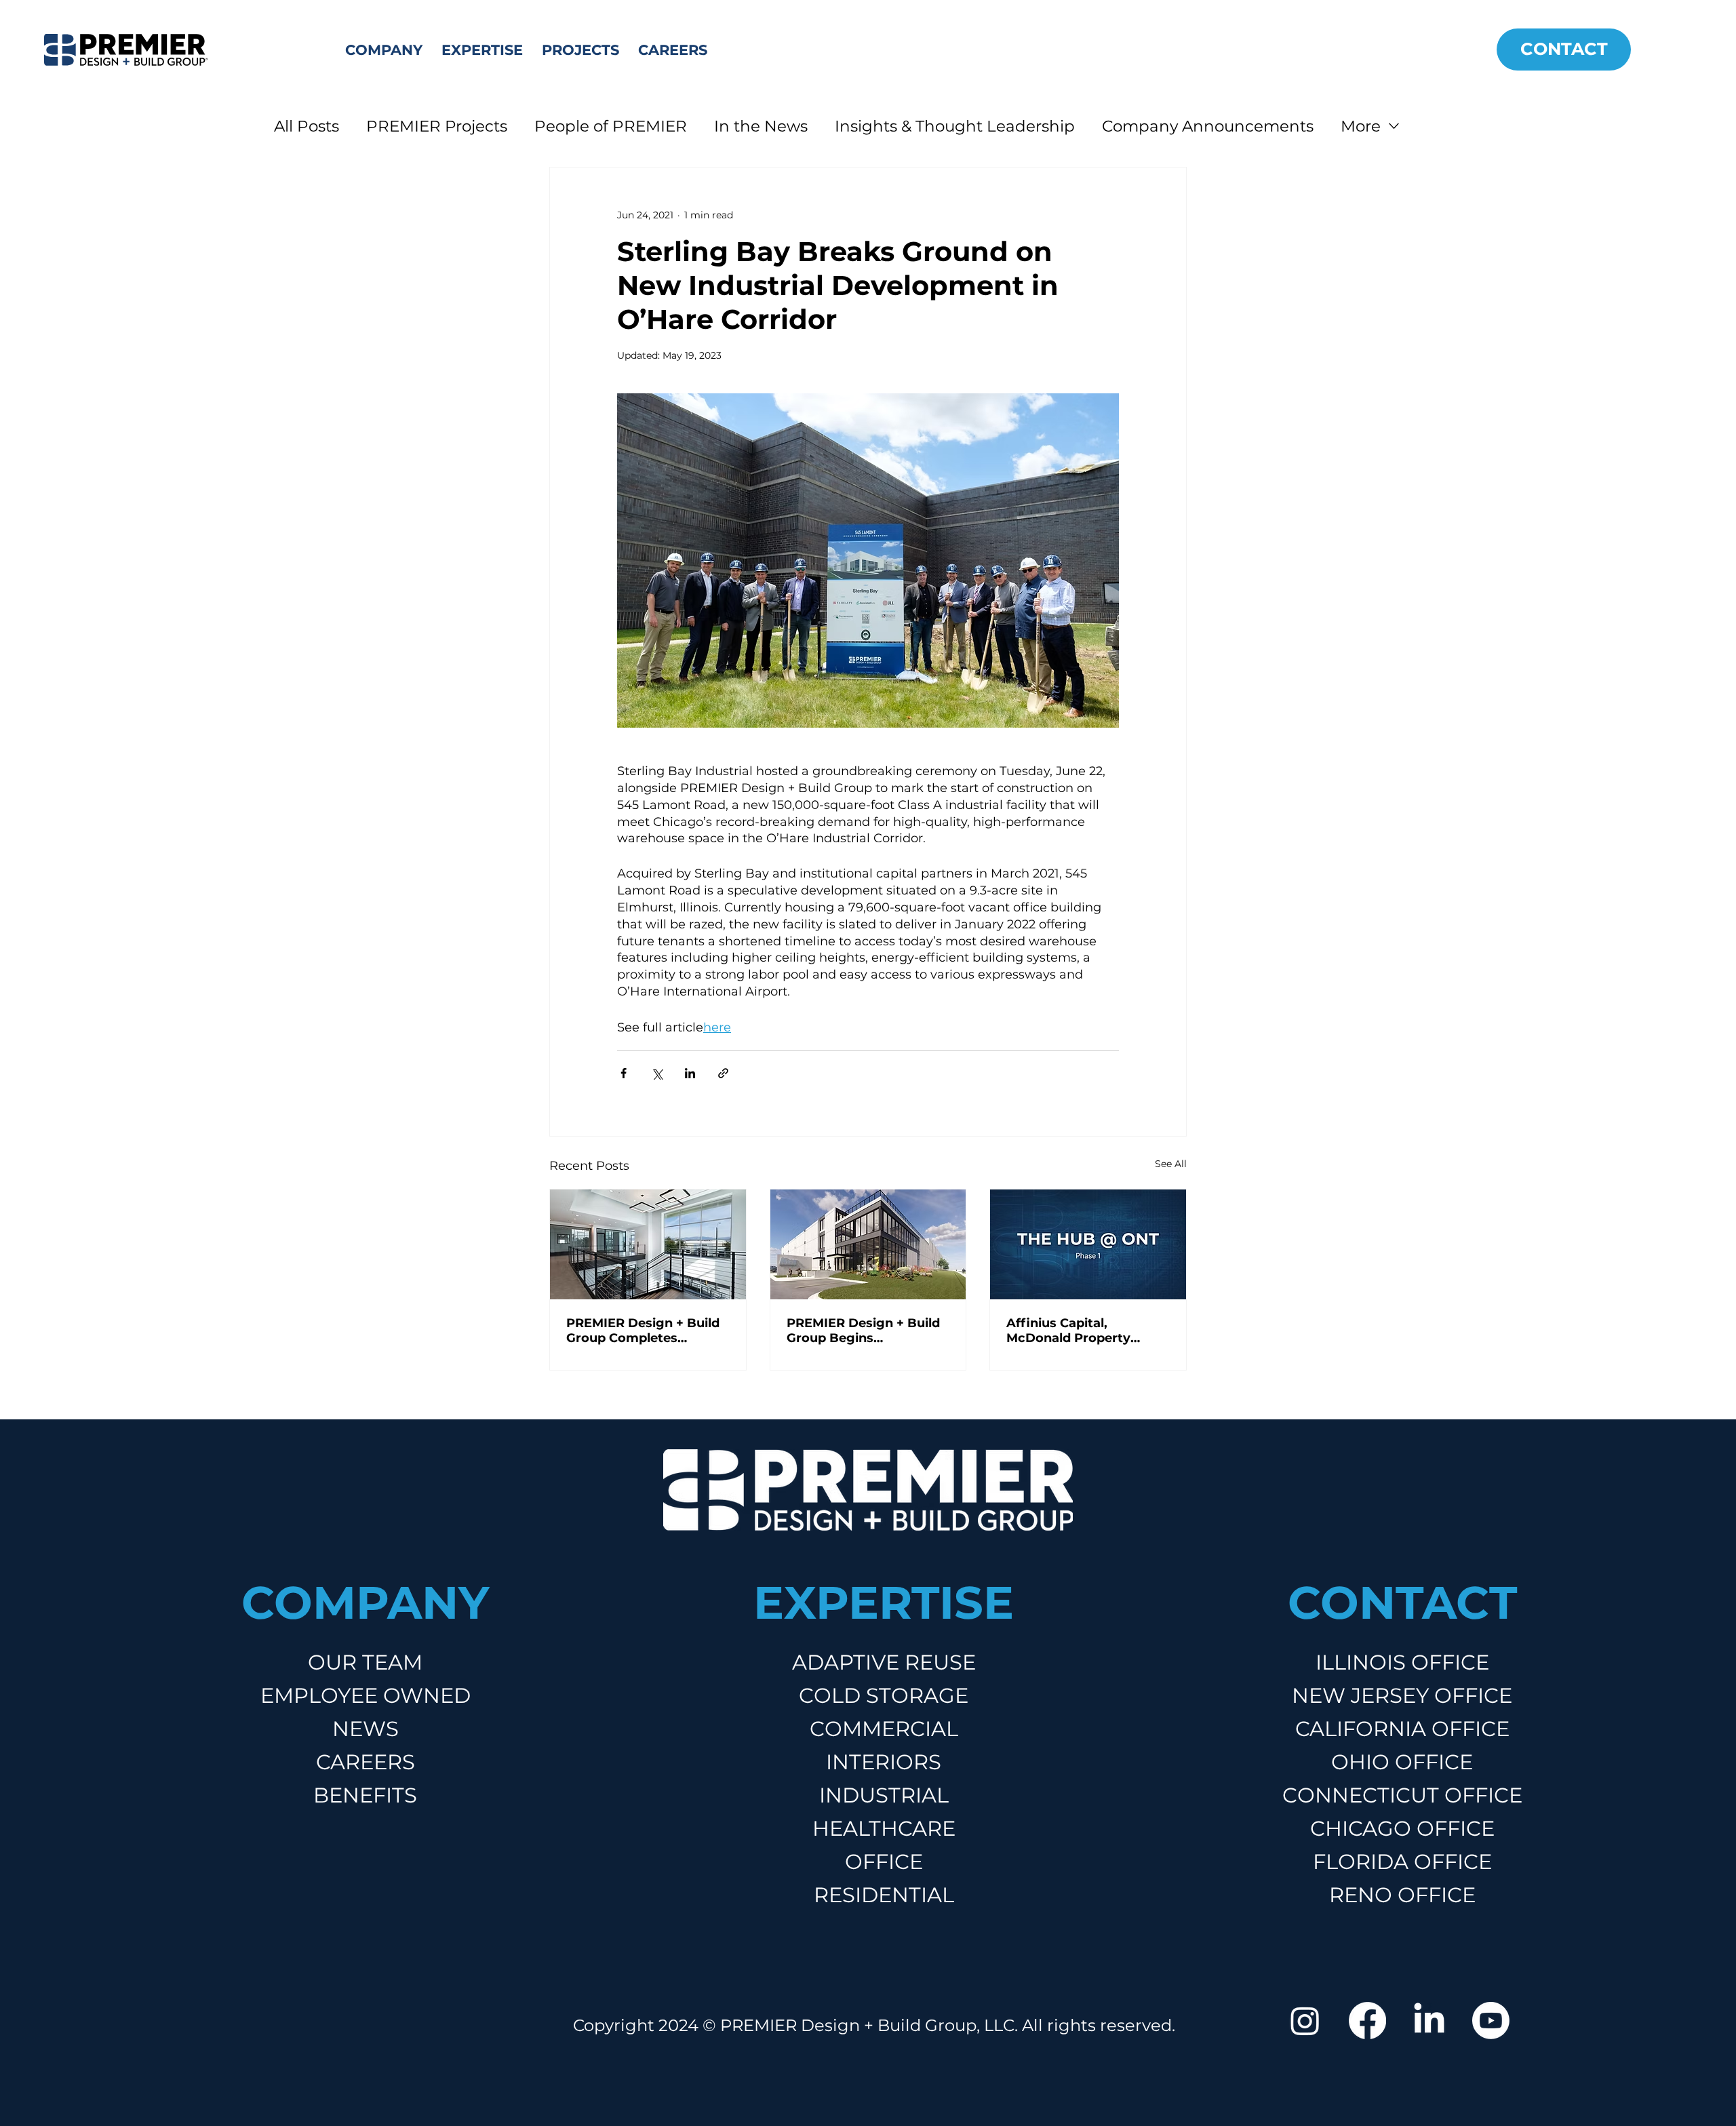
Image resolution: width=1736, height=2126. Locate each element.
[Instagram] (1305, 2021)
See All (1171, 1164)
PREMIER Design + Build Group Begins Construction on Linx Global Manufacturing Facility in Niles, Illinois (863, 1331)
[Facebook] (1367, 2021)
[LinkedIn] (1429, 2021)
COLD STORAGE (884, 1695)
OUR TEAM (365, 1662)
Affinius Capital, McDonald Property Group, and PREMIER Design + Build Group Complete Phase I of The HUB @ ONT (1083, 1331)
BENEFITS (365, 1795)
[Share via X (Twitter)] (657, 1073)
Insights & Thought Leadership (955, 126)
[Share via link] (723, 1073)
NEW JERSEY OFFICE (1402, 1695)
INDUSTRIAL (884, 1795)
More (1361, 126)
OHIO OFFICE (1402, 1762)
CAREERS (366, 1762)
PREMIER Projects (437, 126)
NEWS (366, 1729)
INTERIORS (884, 1762)
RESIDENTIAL (884, 1895)
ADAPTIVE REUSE (884, 1662)
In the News (761, 126)
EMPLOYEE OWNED (366, 1695)
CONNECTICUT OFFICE (1402, 1795)
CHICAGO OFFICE (1402, 1828)
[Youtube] (1491, 2021)
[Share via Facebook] (624, 1073)
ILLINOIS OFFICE (1402, 1662)
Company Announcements (1208, 126)
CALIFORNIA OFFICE (1402, 1729)
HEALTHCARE (884, 1828)
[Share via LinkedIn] (690, 1073)
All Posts (307, 126)
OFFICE (884, 1862)
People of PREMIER (611, 126)
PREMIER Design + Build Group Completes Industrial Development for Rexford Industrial (643, 1331)
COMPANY (365, 1602)
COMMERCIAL (884, 1729)
